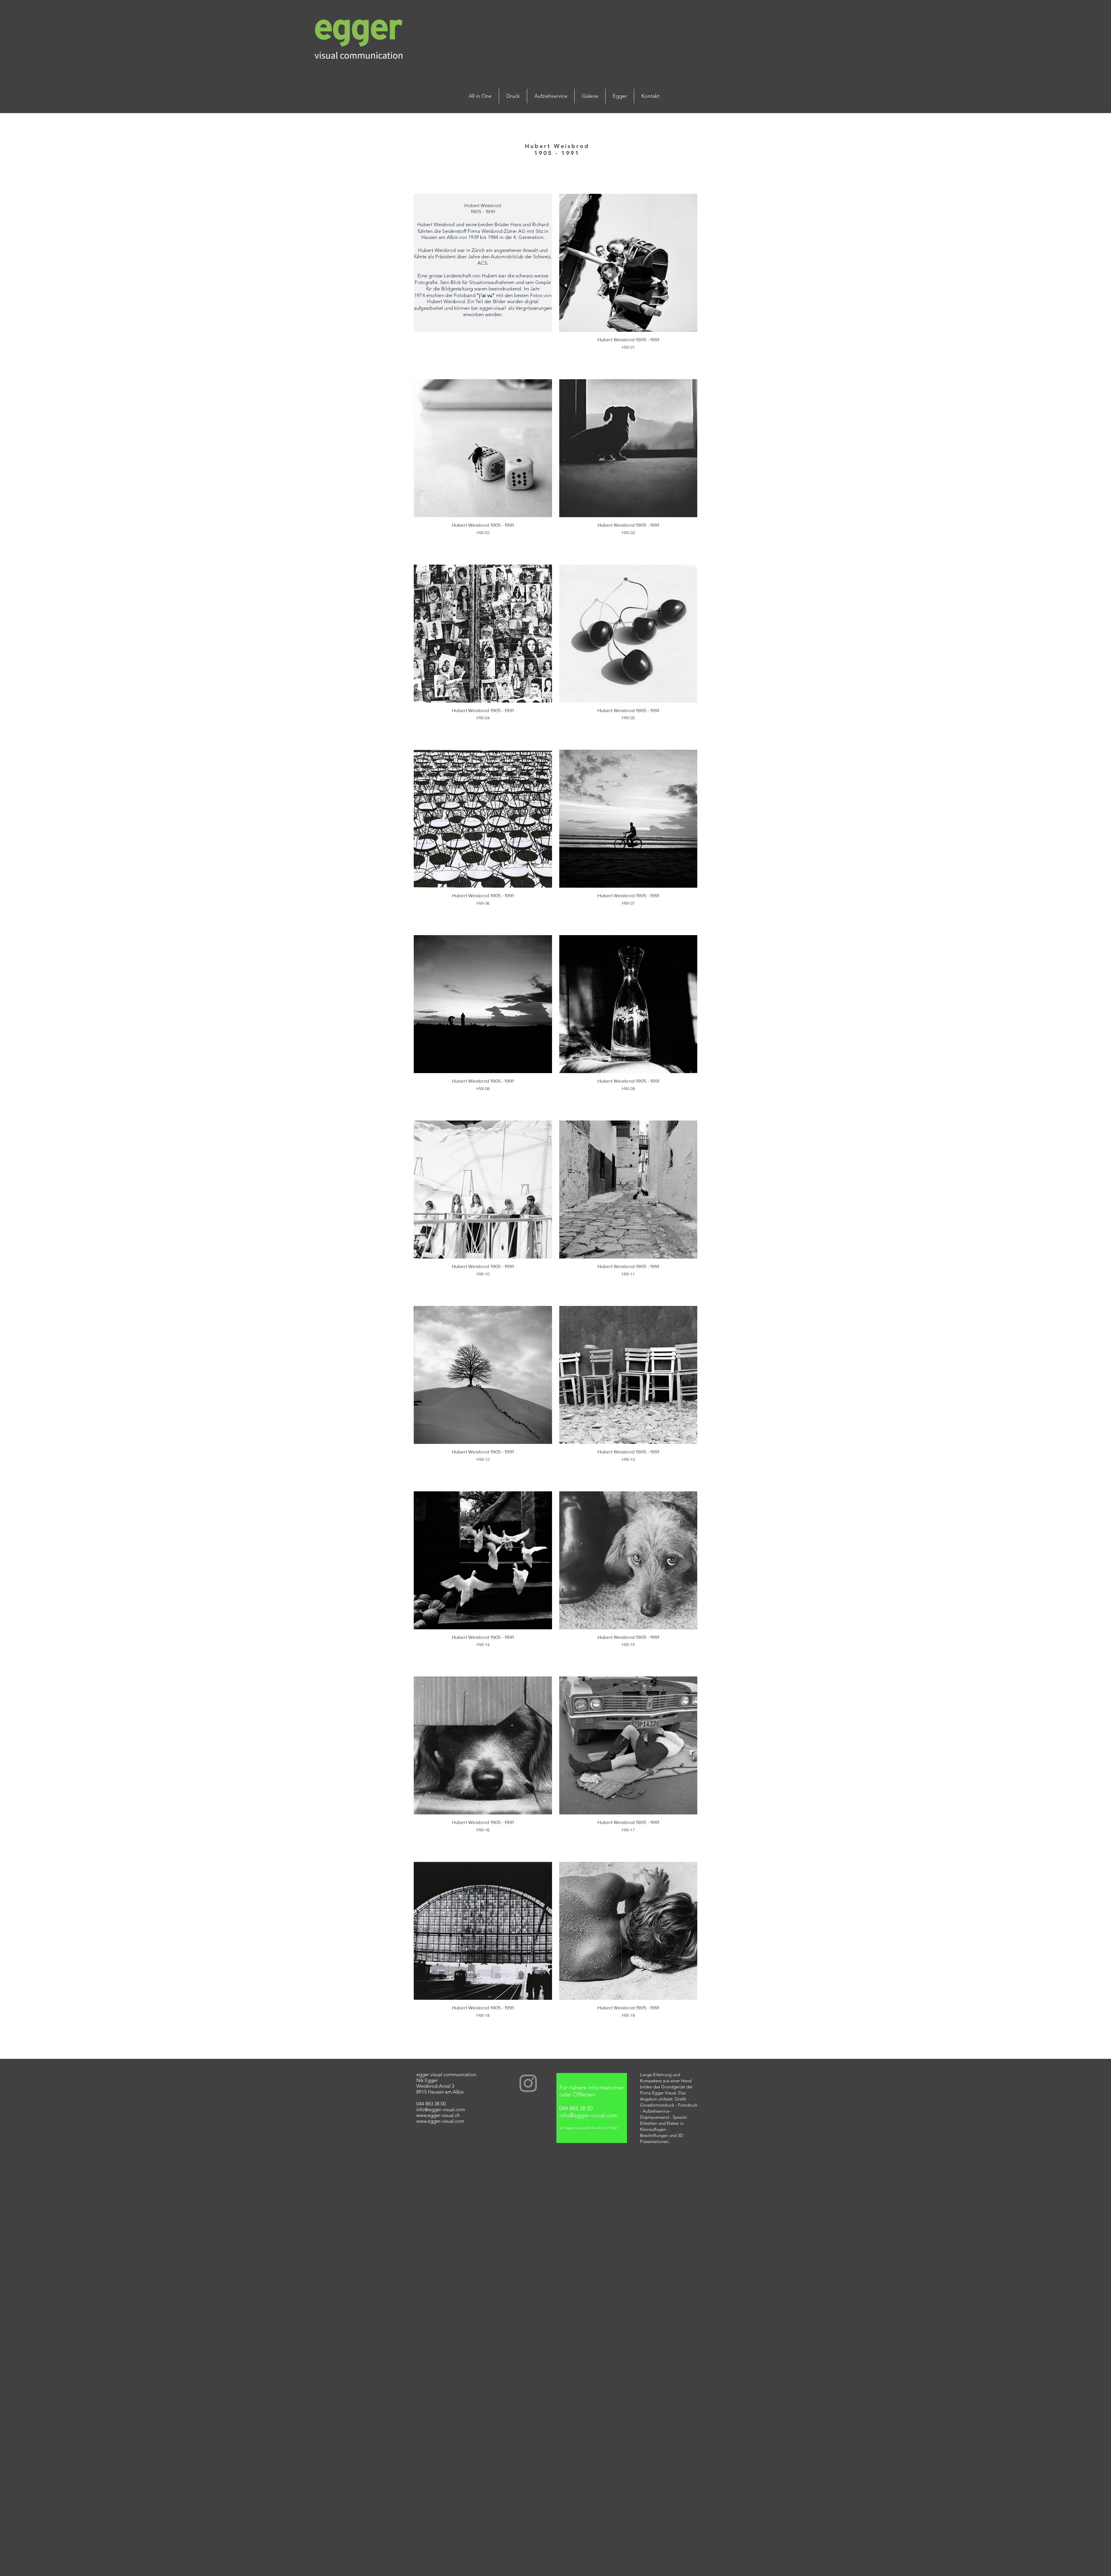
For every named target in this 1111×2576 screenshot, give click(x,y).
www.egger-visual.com (440, 2121)
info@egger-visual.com (441, 2109)
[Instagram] (528, 2083)
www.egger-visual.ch (438, 2115)
